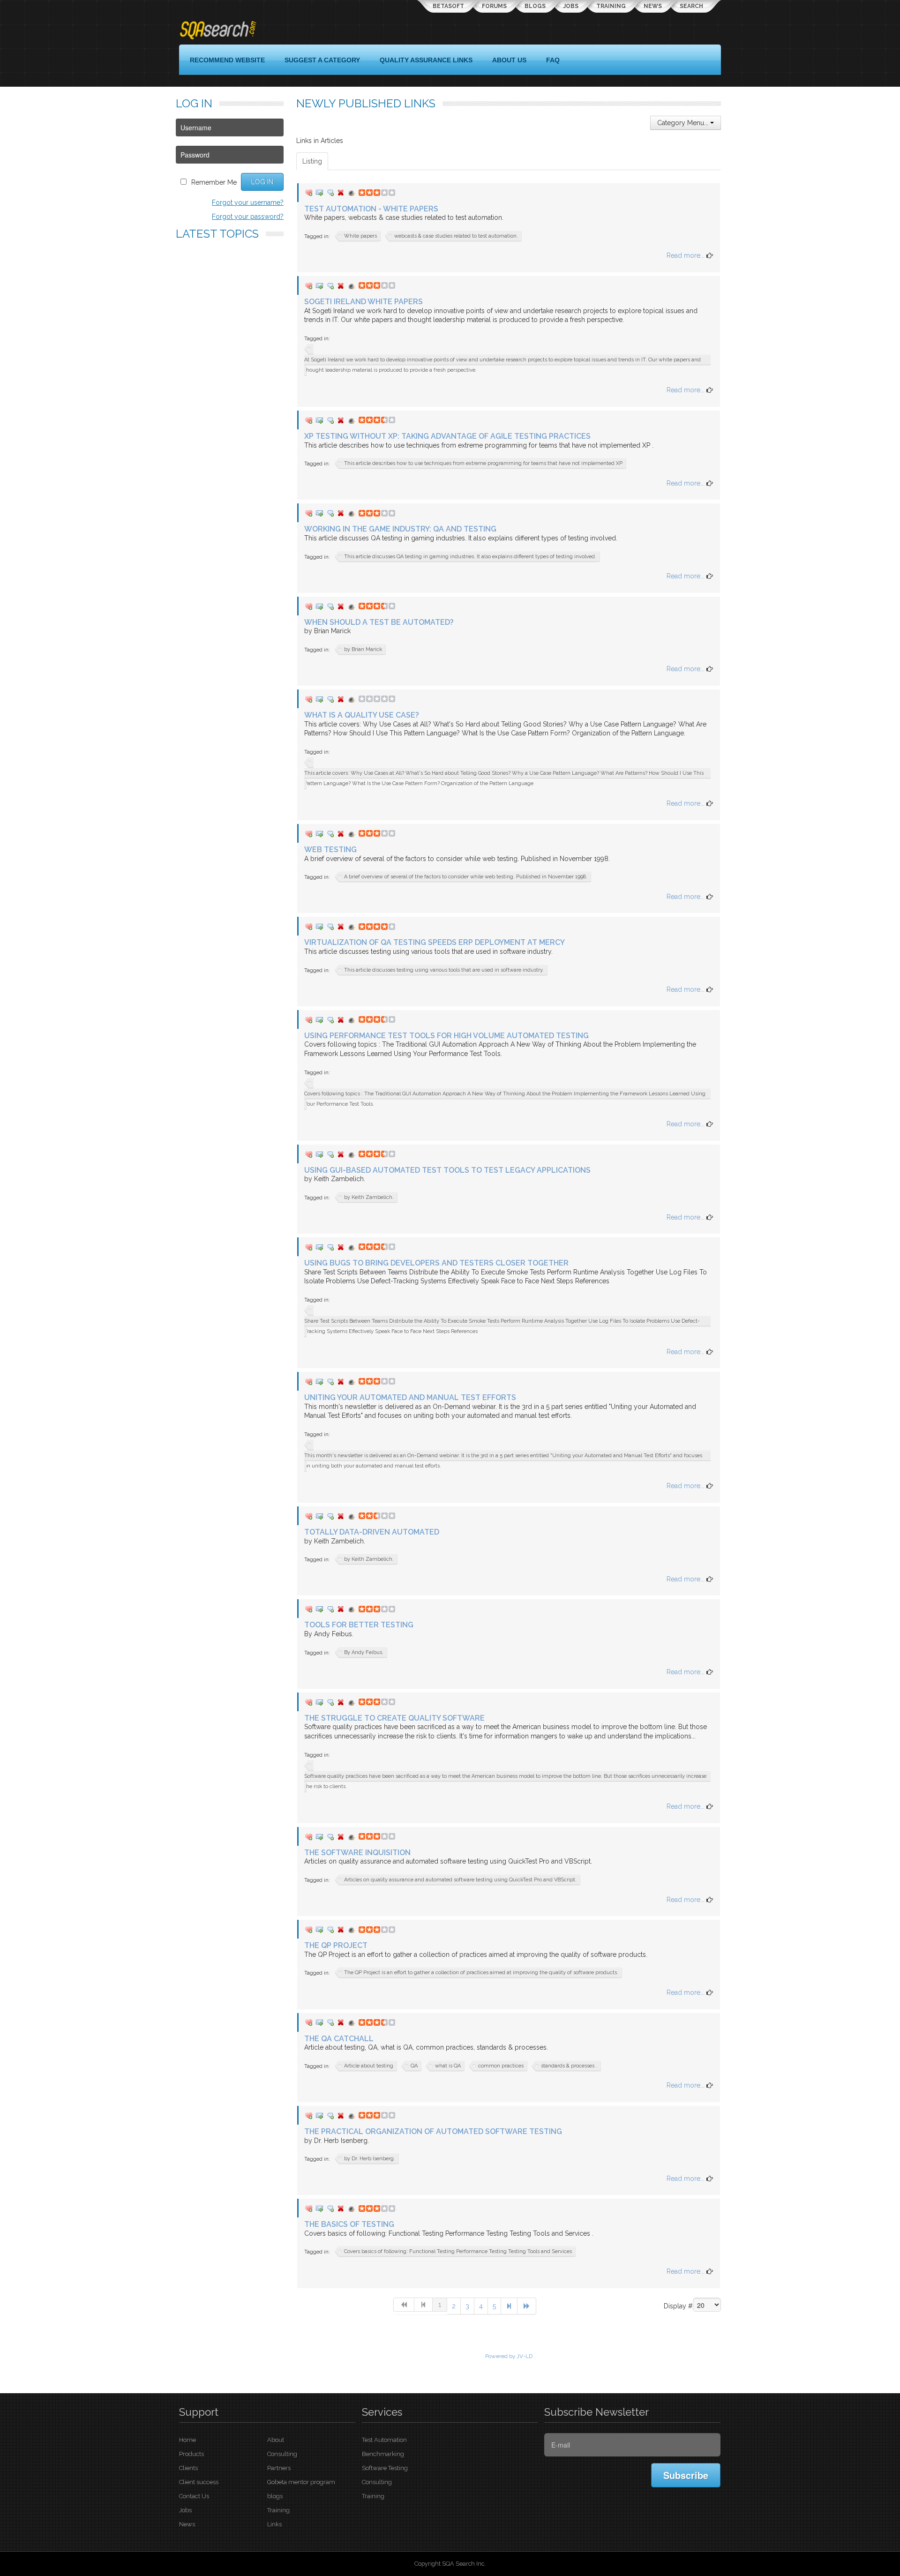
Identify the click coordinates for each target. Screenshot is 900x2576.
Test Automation (384, 2440)
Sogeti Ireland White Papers (364, 302)
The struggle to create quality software (394, 1718)
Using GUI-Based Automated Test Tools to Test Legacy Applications (447, 1170)
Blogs (535, 6)
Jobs (571, 6)
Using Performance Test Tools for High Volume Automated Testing (446, 1036)
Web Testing (330, 850)
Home (187, 2440)
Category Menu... (684, 123)
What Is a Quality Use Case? (362, 715)
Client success (199, 2482)
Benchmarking (383, 2454)
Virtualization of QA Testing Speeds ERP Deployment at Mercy (435, 942)
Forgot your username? (248, 202)
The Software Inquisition (357, 1853)
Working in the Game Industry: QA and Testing (400, 529)
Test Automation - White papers (371, 209)
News (653, 6)
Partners (279, 2468)
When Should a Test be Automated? (379, 622)
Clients (188, 2468)
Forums (494, 6)
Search (691, 6)
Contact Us (194, 2496)
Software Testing (385, 2468)
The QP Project (336, 1945)
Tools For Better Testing (359, 1625)
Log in (262, 182)
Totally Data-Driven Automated (372, 1532)
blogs (275, 2496)
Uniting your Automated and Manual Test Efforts (410, 1397)
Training (611, 6)
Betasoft (448, 6)
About (276, 2440)
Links (274, 2524)
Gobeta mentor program (301, 2482)
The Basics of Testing (349, 2224)
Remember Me (214, 182)
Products (191, 2454)
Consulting (282, 2454)
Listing (312, 161)
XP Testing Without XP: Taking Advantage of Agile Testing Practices (447, 436)
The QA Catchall (339, 2039)
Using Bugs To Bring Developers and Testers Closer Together (436, 1263)
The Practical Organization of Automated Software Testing (433, 2131)
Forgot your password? (248, 217)
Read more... (686, 255)
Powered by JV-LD (509, 2356)
